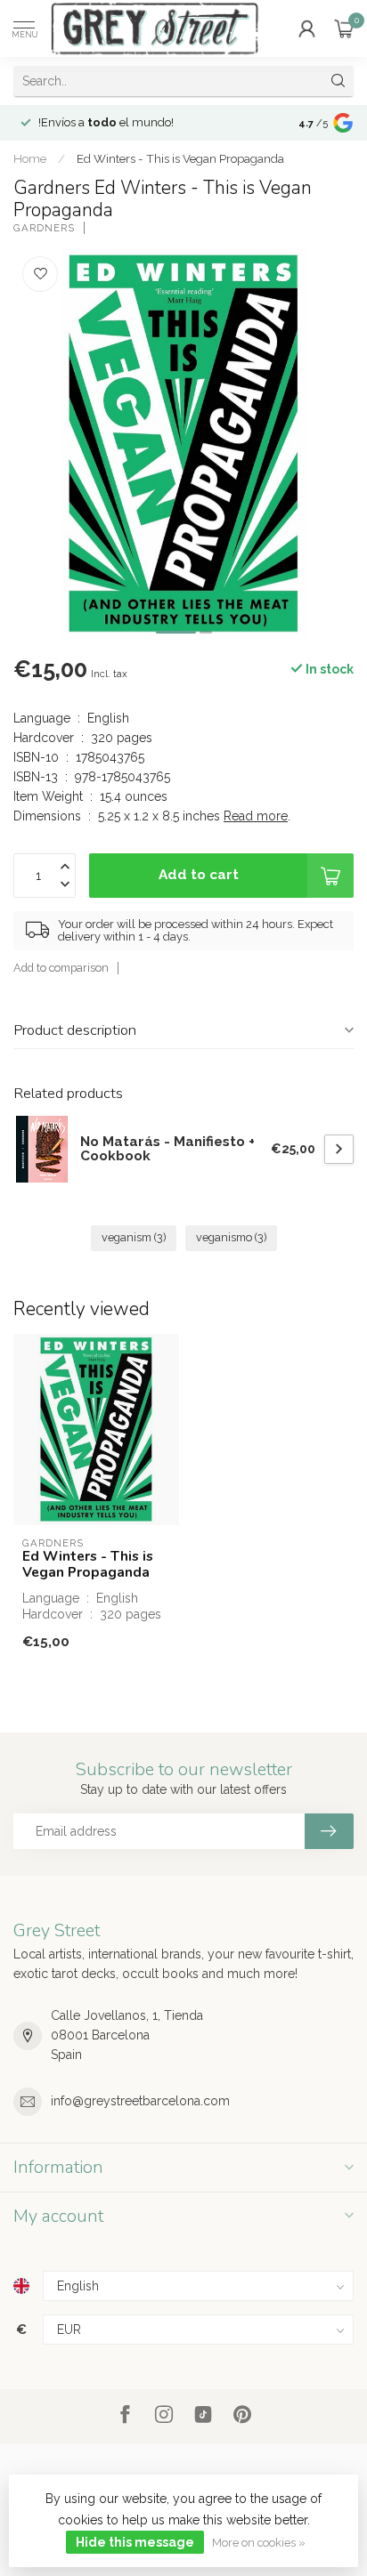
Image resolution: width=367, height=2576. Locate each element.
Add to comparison (61, 968)
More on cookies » (259, 2543)
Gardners (44, 228)
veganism (134, 1237)
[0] (344, 28)
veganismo (231, 1237)
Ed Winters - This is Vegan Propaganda (180, 158)
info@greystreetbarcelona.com (140, 2101)
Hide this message (135, 2542)
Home (30, 158)
